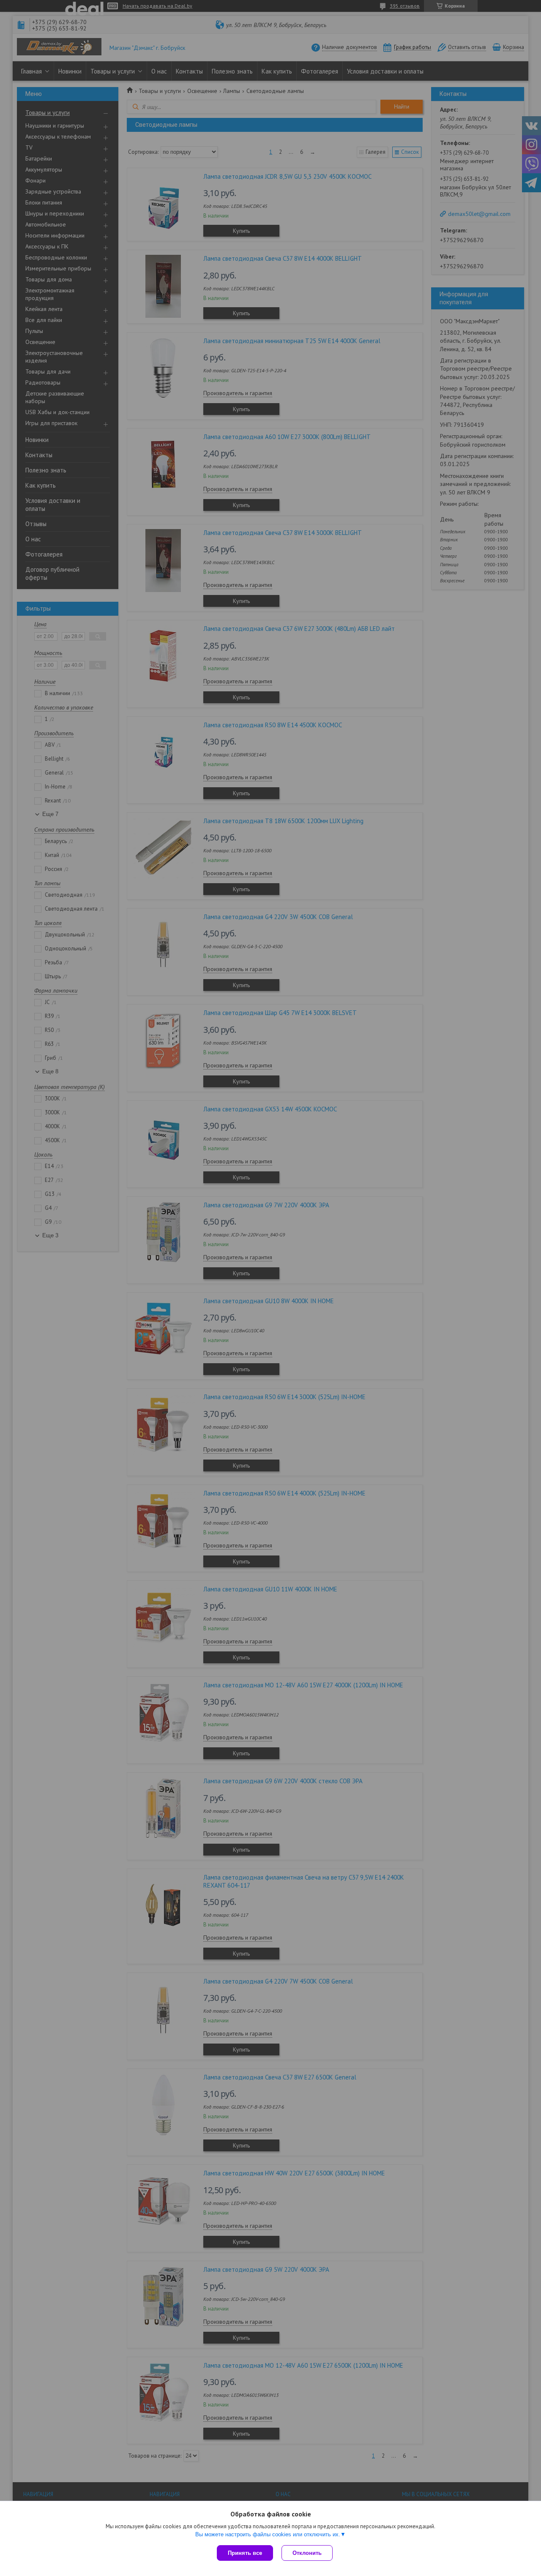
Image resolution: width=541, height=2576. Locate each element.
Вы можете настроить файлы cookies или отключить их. (268, 2534)
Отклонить (307, 2553)
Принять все (245, 2553)
